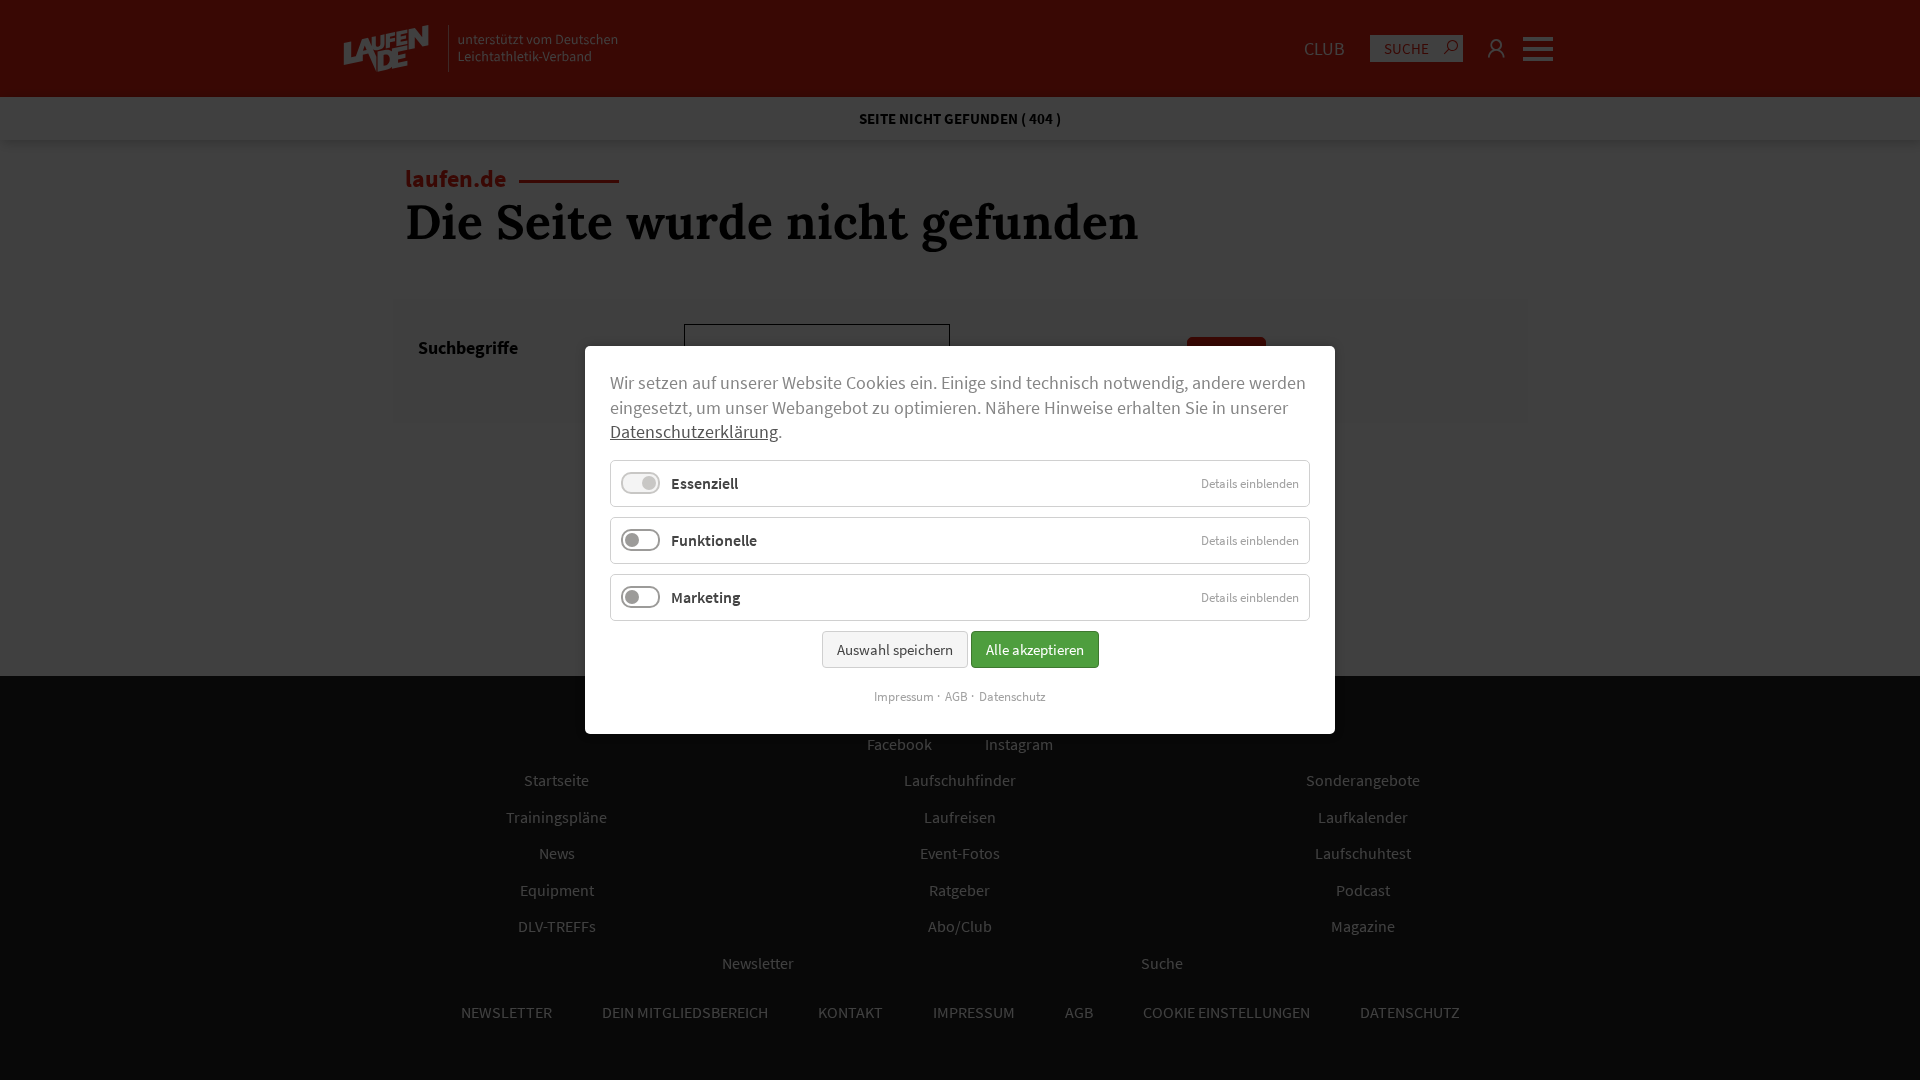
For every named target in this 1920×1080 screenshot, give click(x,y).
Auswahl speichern (895, 649)
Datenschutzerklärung (694, 432)
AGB (956, 696)
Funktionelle (714, 540)
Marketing (705, 597)
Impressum (904, 696)
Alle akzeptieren (1035, 649)
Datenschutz (1012, 696)
